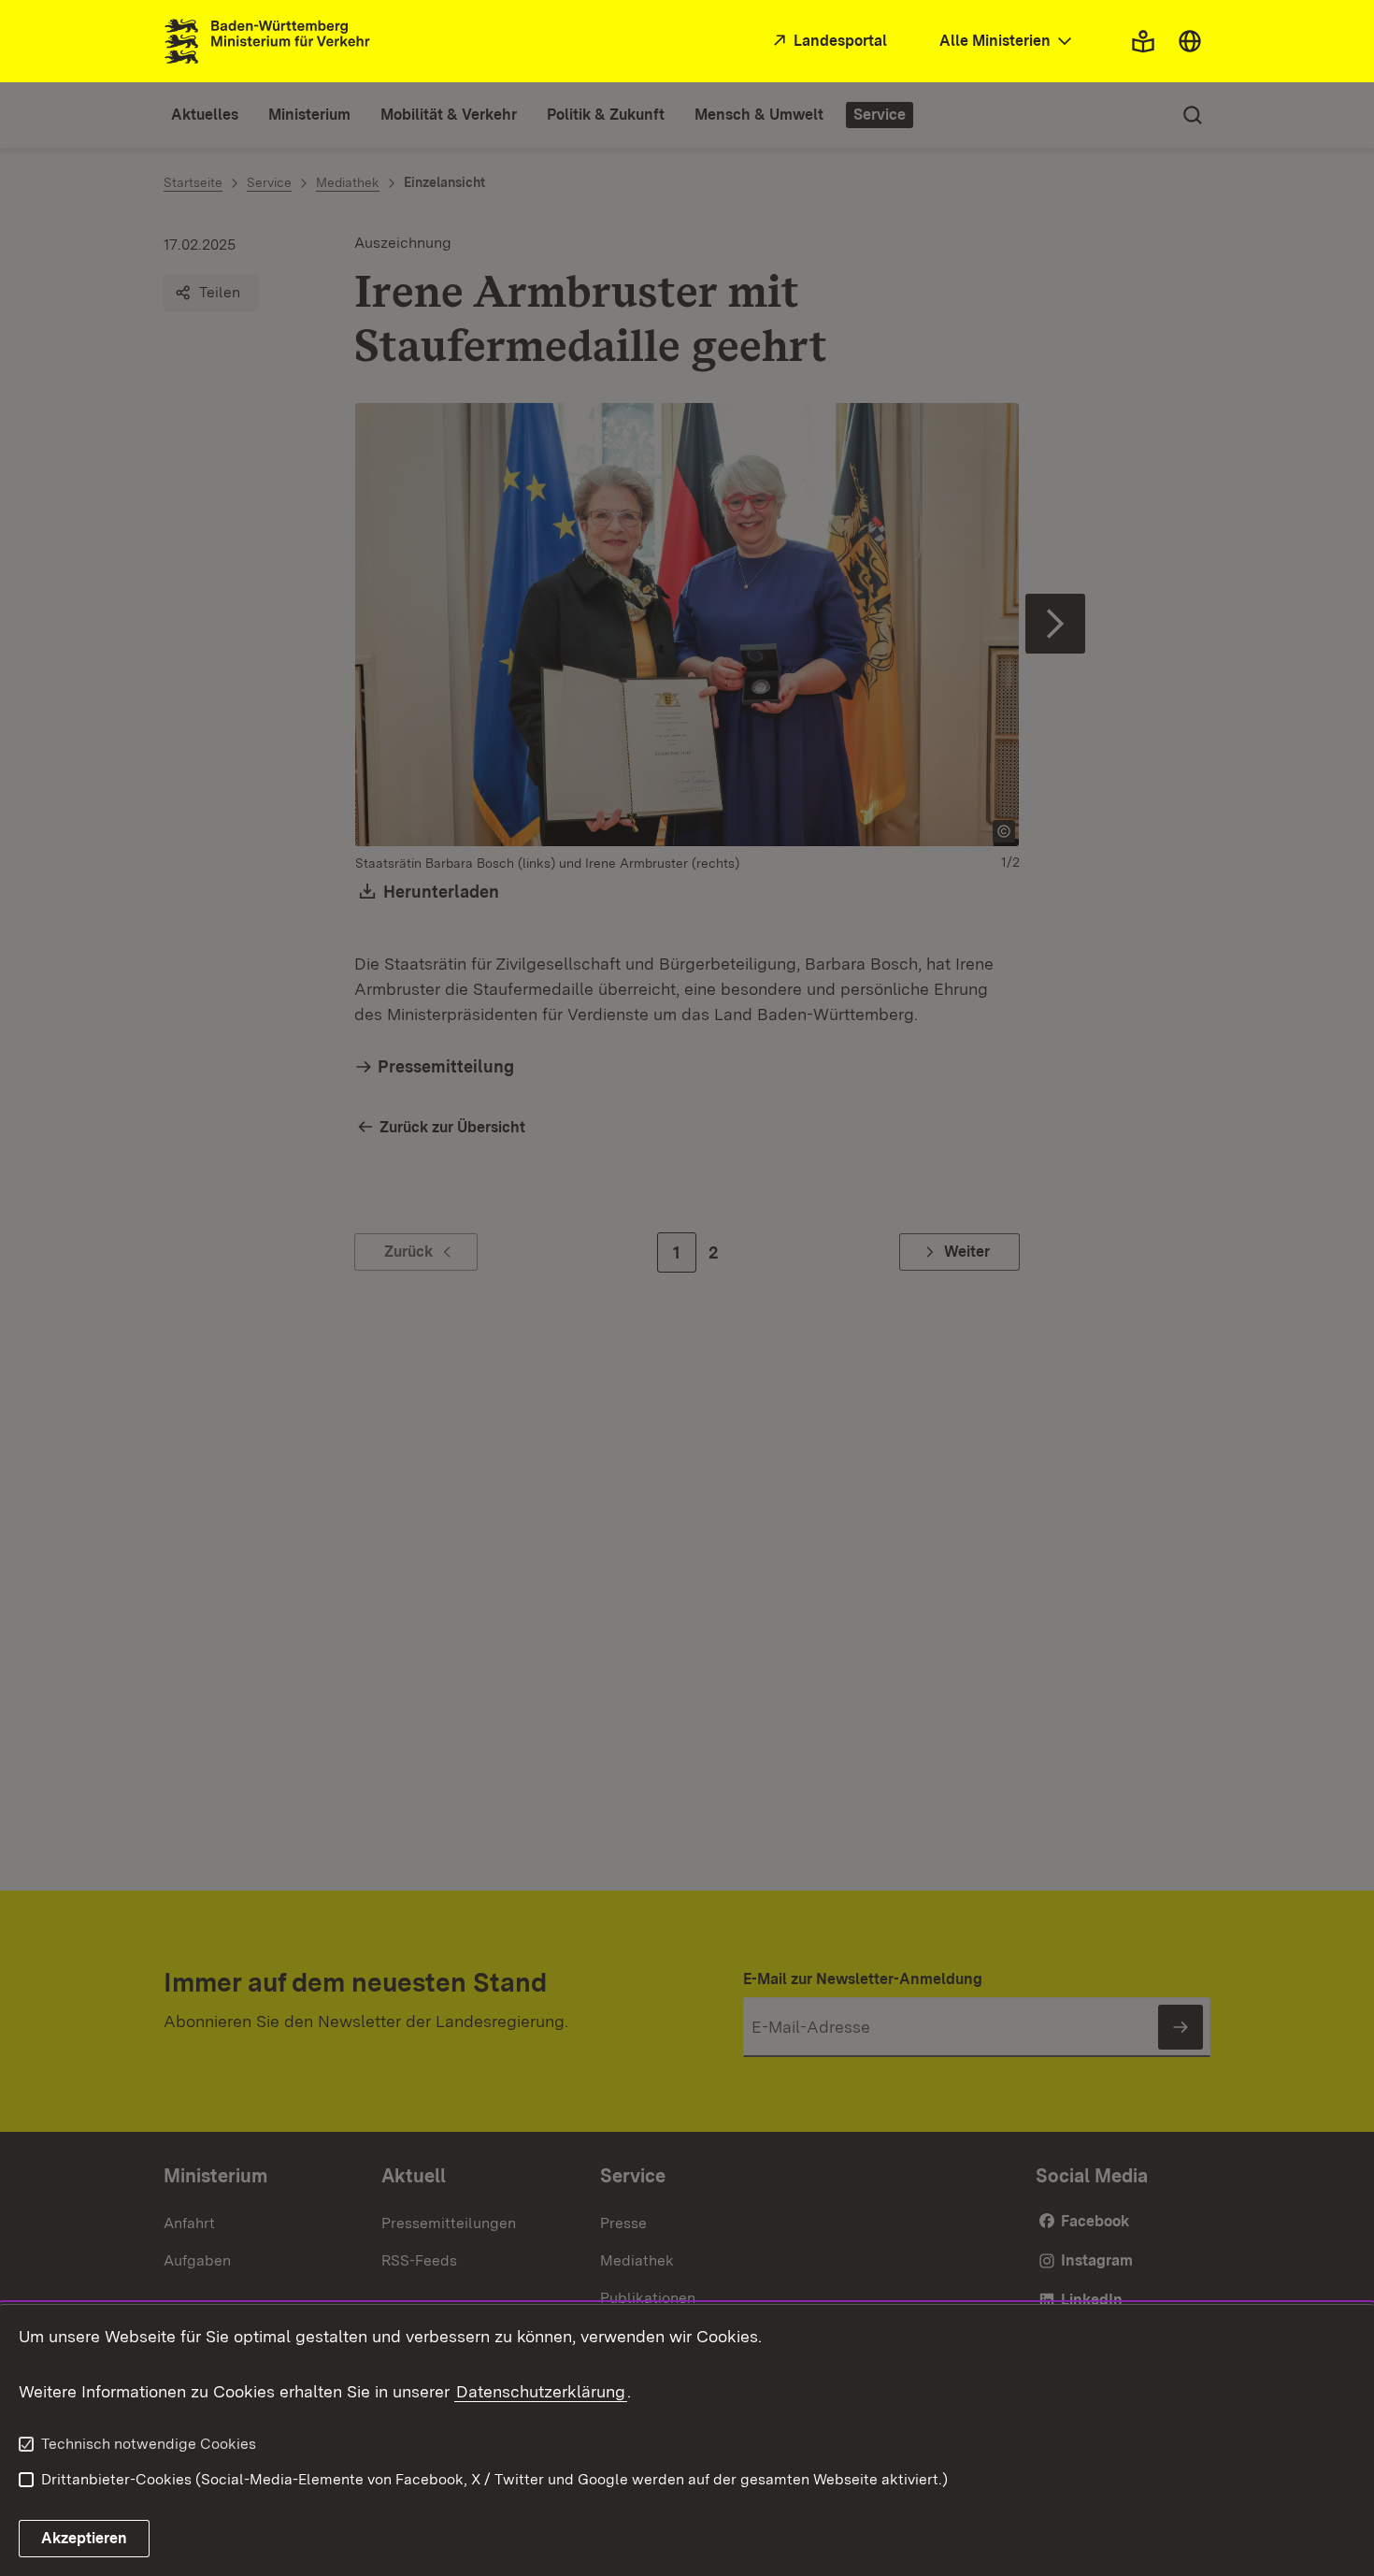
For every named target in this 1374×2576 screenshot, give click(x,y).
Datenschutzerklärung (541, 2391)
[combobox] (1008, 42)
